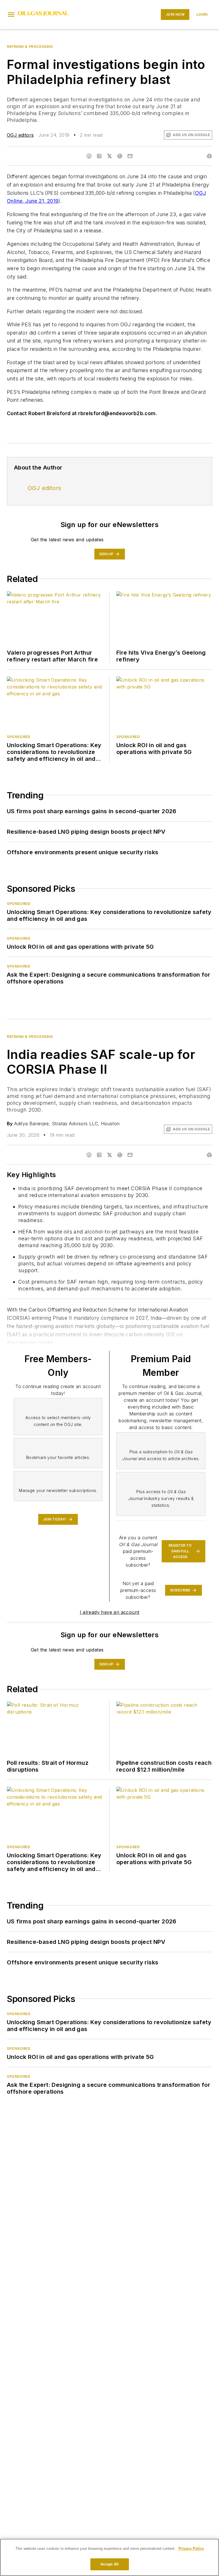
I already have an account (110, 1612)
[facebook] (89, 156)
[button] (11, 15)
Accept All (109, 2564)
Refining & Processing (30, 47)
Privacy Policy (191, 2549)
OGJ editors (20, 135)
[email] (130, 156)
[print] (209, 156)
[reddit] (120, 156)
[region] (109, 2557)
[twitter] (109, 156)
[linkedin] (99, 156)
